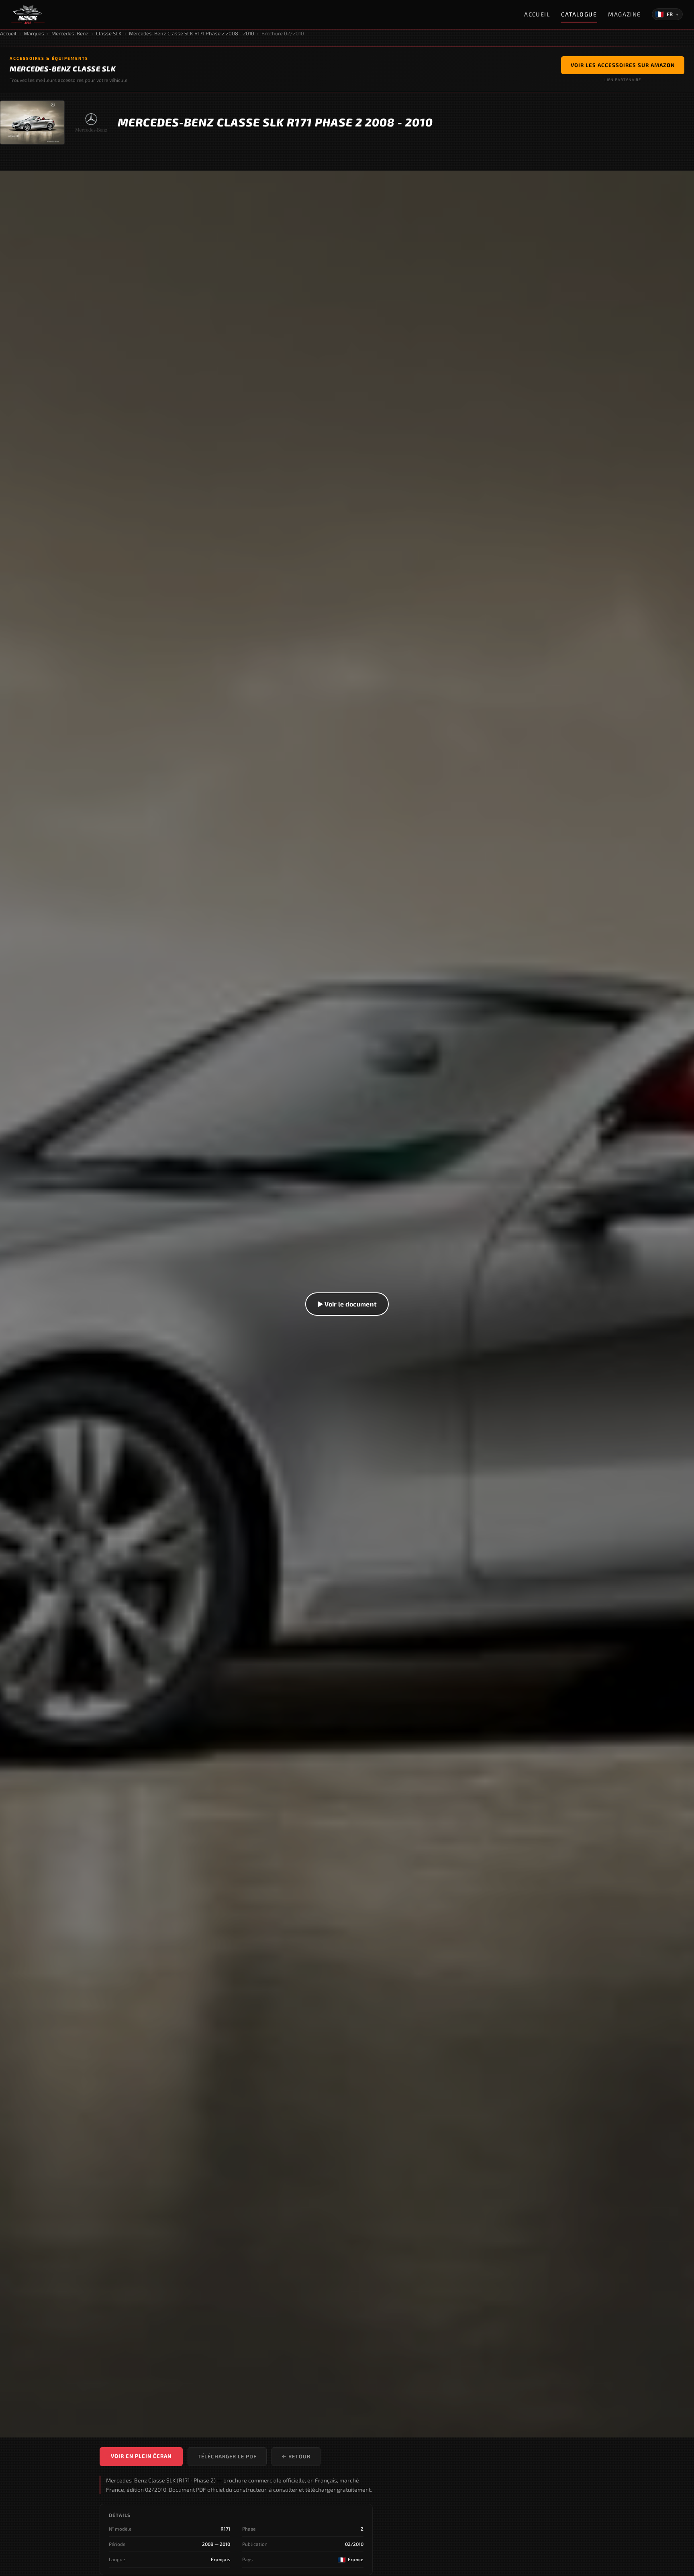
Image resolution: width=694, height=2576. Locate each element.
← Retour (296, 2456)
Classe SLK (109, 33)
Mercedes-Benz (70, 33)
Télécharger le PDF (227, 2456)
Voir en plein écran (141, 2456)
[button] (347, 1304)
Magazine (625, 14)
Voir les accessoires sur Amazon (623, 65)
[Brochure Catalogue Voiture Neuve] (28, 14)
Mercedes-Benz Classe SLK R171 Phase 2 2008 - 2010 (192, 33)
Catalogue (579, 14)
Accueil (537, 14)
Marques (34, 33)
